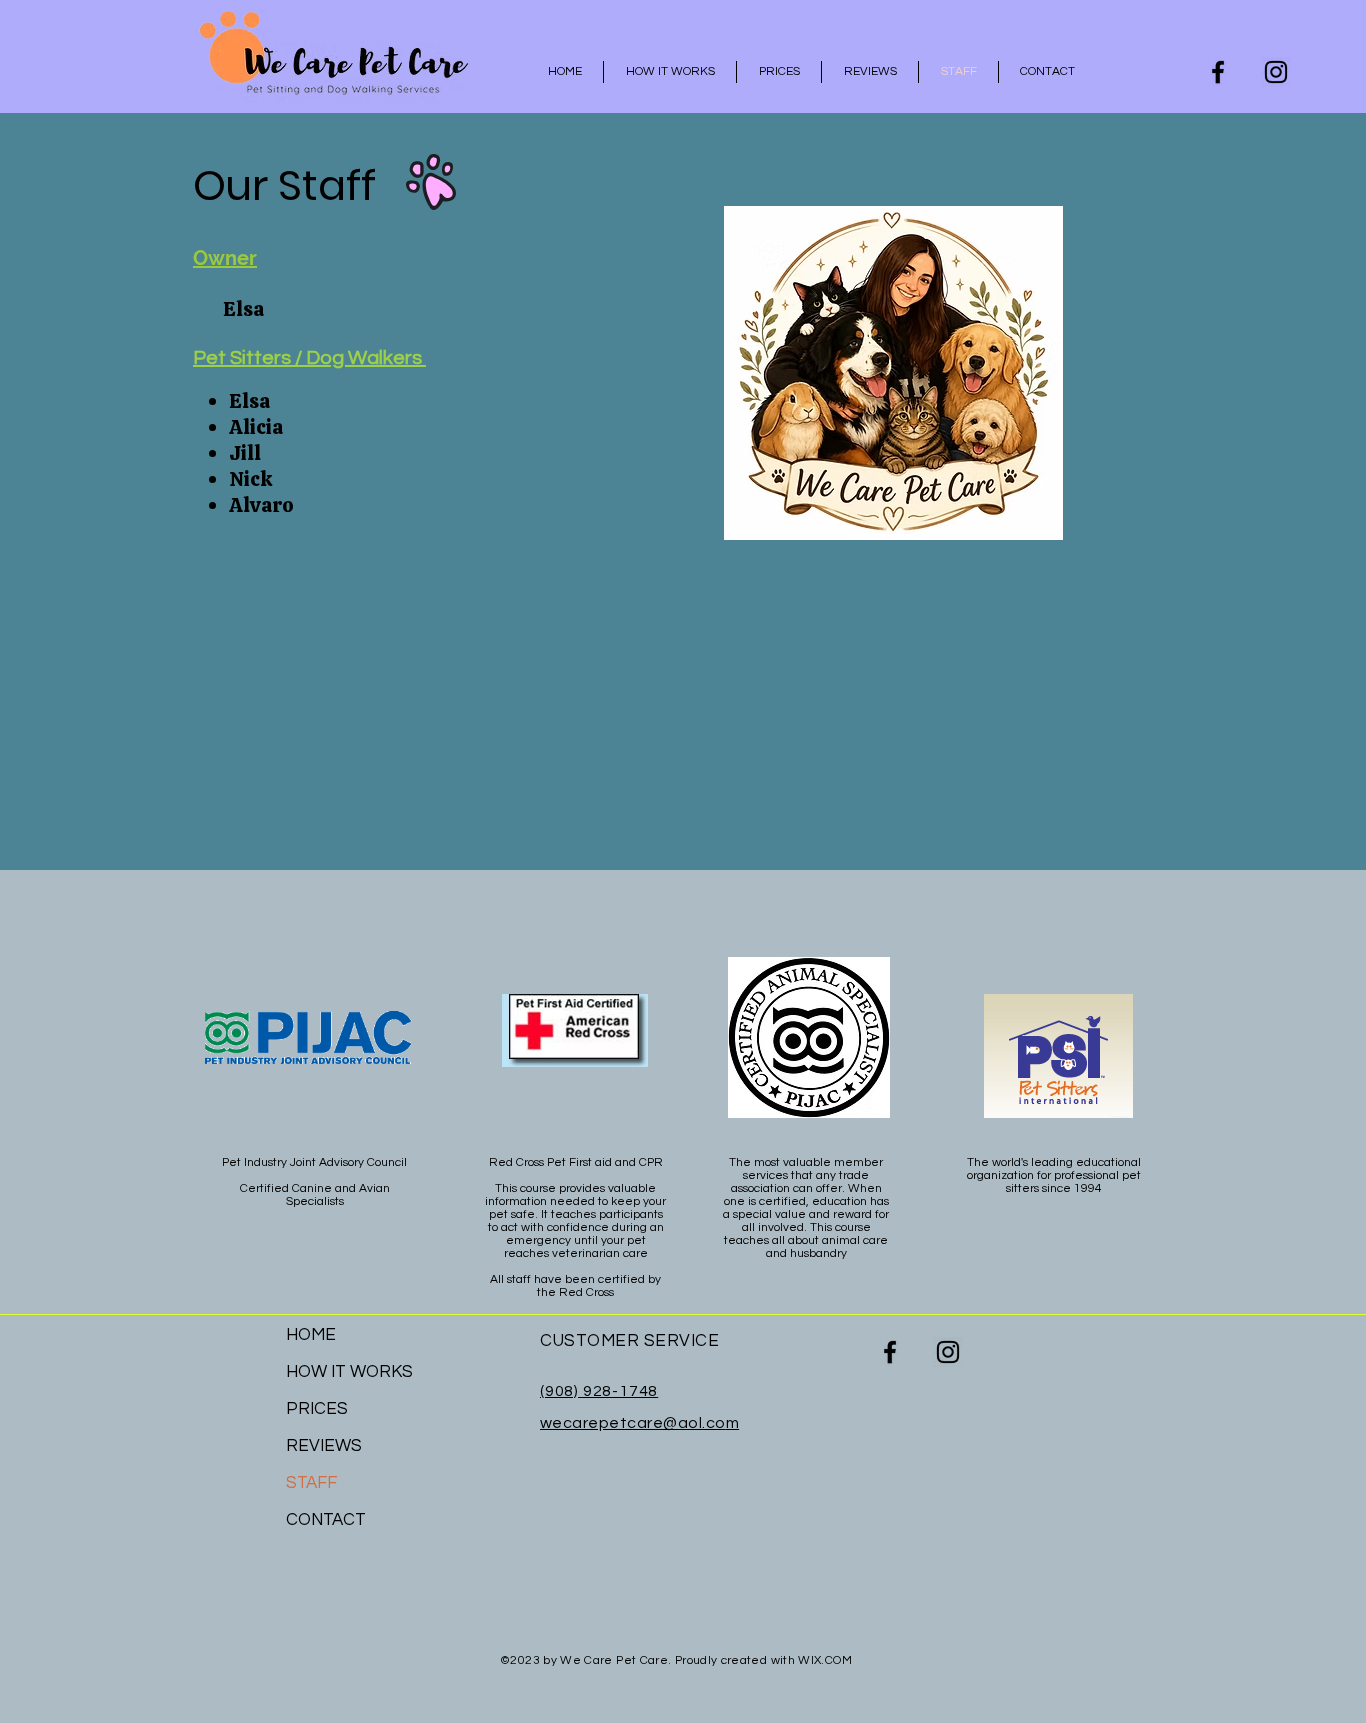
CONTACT (326, 1520)
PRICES (317, 1409)
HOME (311, 1335)
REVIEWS (324, 1446)
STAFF (311, 1483)
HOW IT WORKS (349, 1372)
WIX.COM (825, 1660)
